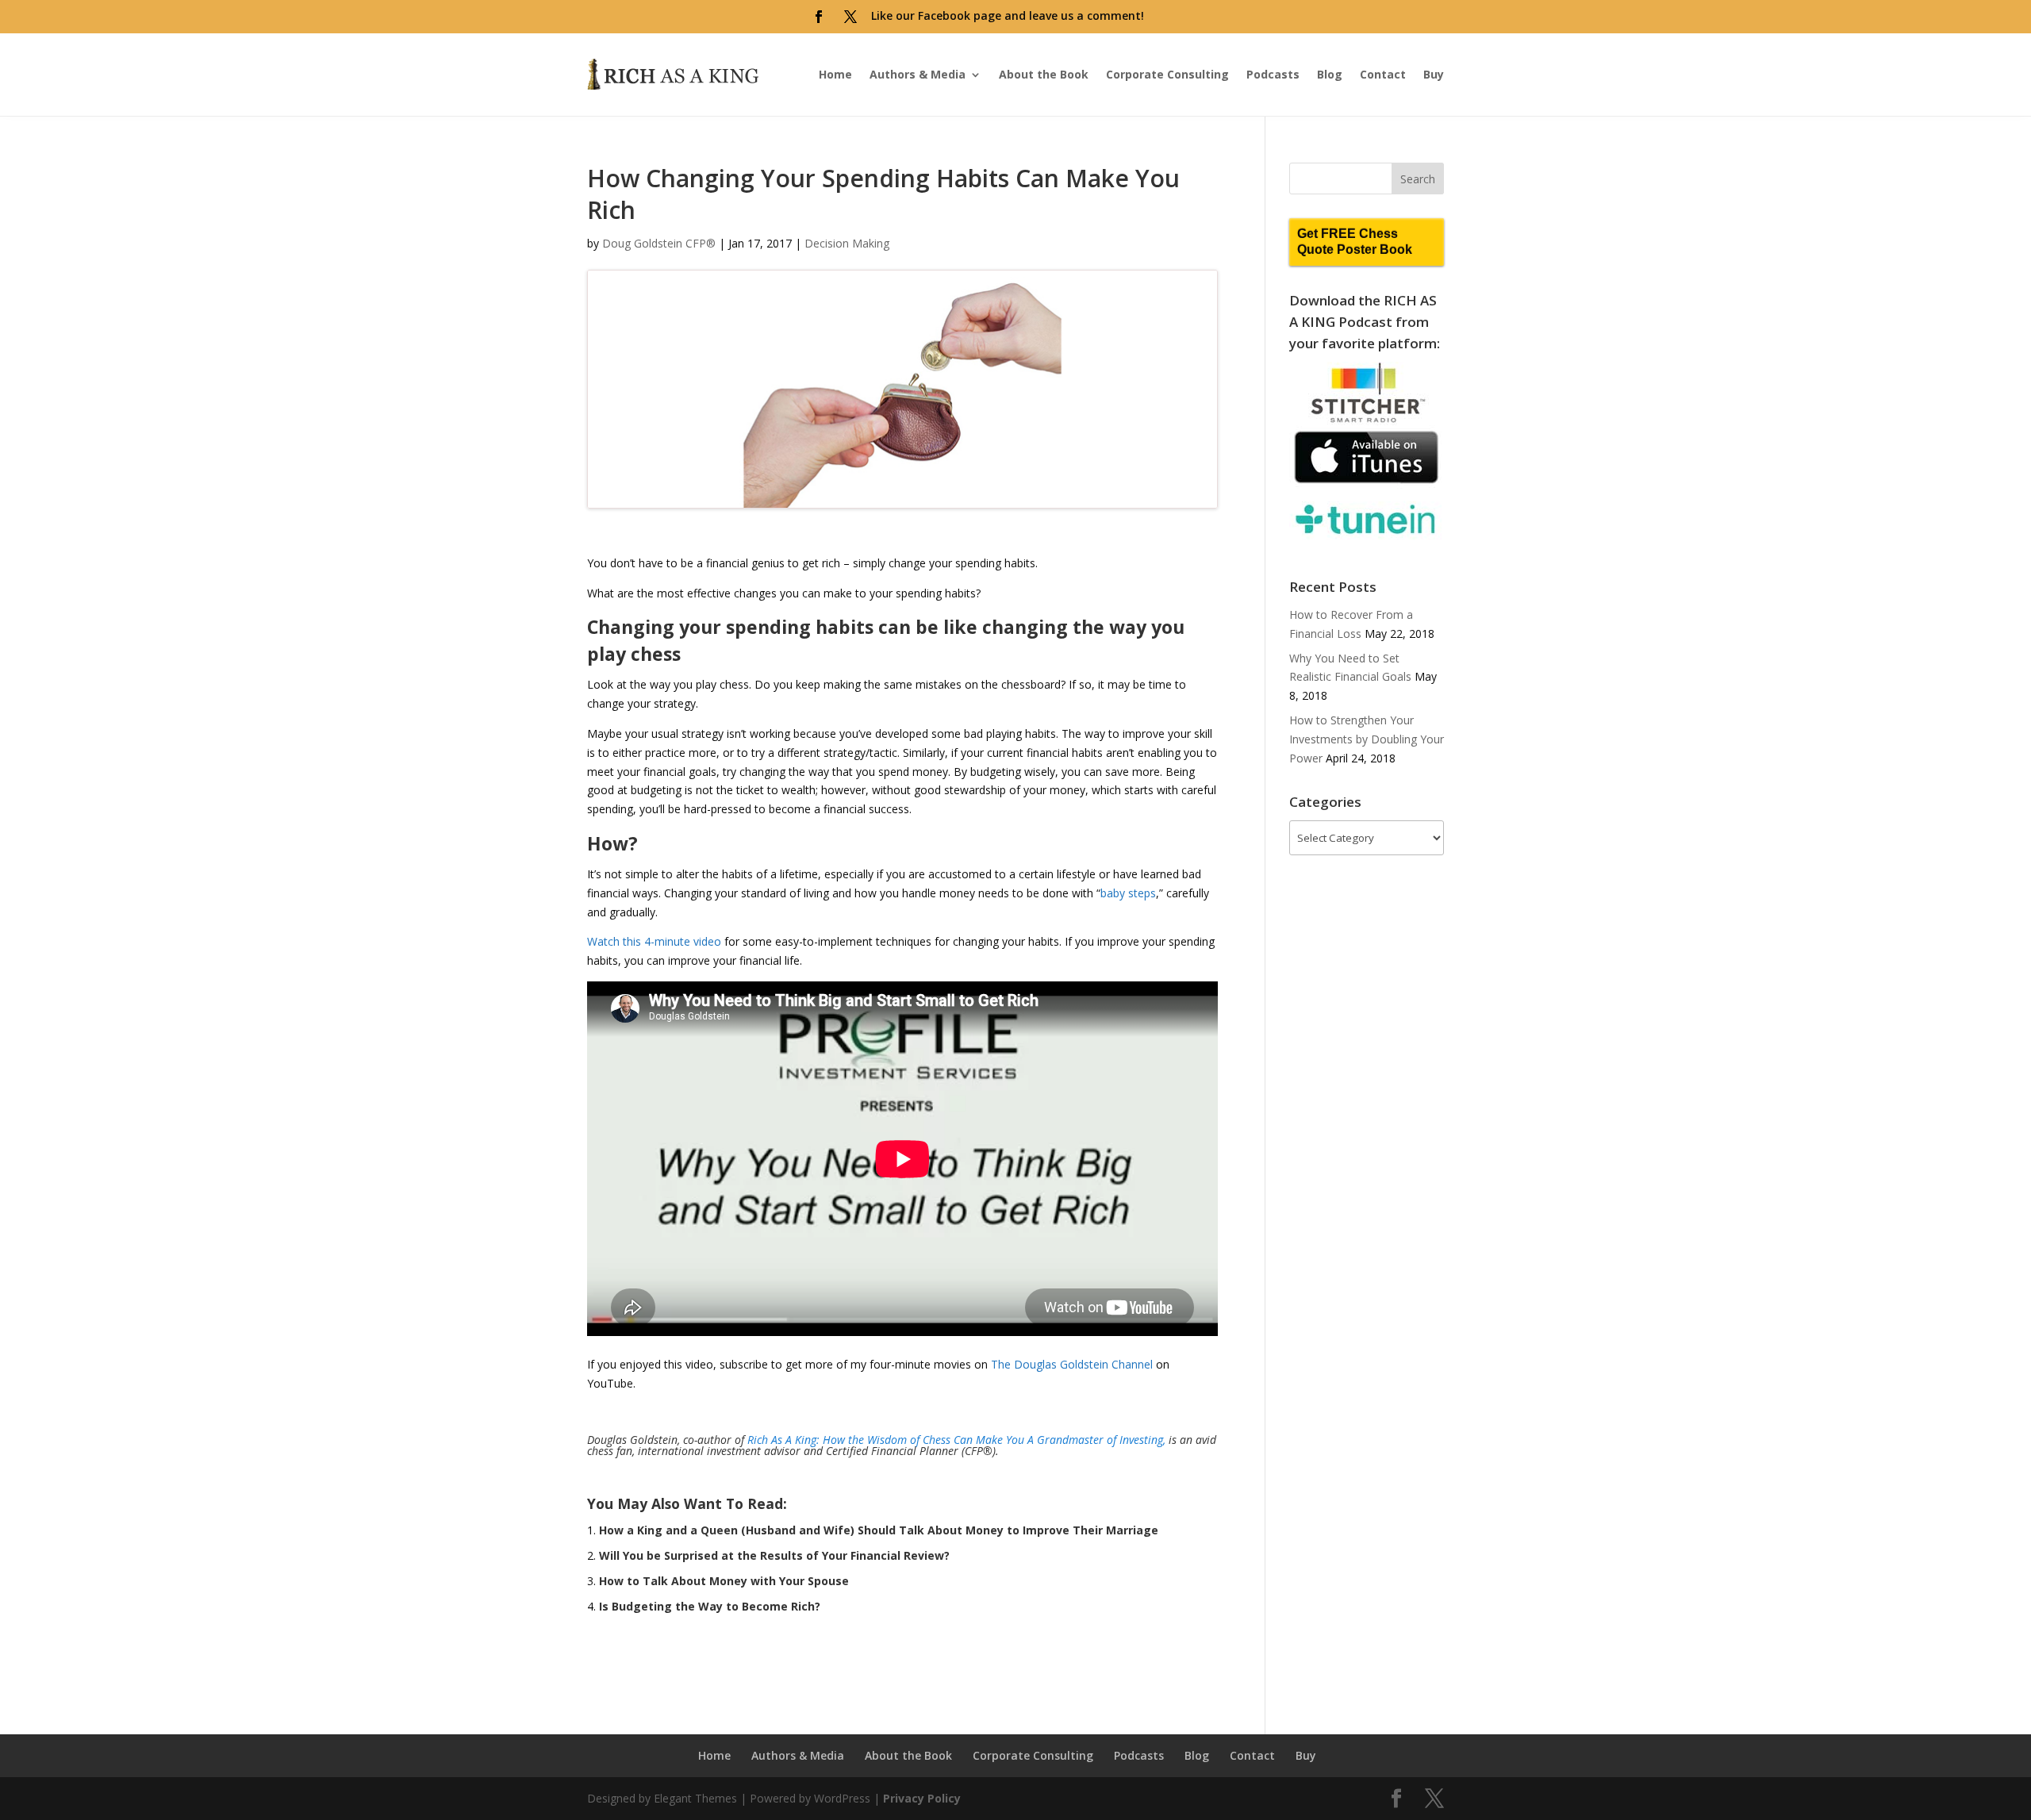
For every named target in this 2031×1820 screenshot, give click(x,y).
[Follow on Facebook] (819, 17)
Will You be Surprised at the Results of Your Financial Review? (774, 1555)
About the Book (1044, 74)
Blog (1330, 74)
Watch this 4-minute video (654, 941)
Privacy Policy (922, 1798)
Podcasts (1273, 74)
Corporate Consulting (1167, 74)
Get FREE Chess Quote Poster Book (1355, 242)
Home (835, 74)
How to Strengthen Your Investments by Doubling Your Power (1367, 739)
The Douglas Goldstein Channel (1072, 1364)
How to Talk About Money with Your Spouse (724, 1581)
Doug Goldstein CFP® (659, 243)
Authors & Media (918, 74)
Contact (1383, 74)
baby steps (1128, 893)
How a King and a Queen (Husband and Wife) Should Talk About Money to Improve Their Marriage (879, 1530)
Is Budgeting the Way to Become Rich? (710, 1606)
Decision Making (847, 243)
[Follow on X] (850, 17)
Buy (1434, 74)
